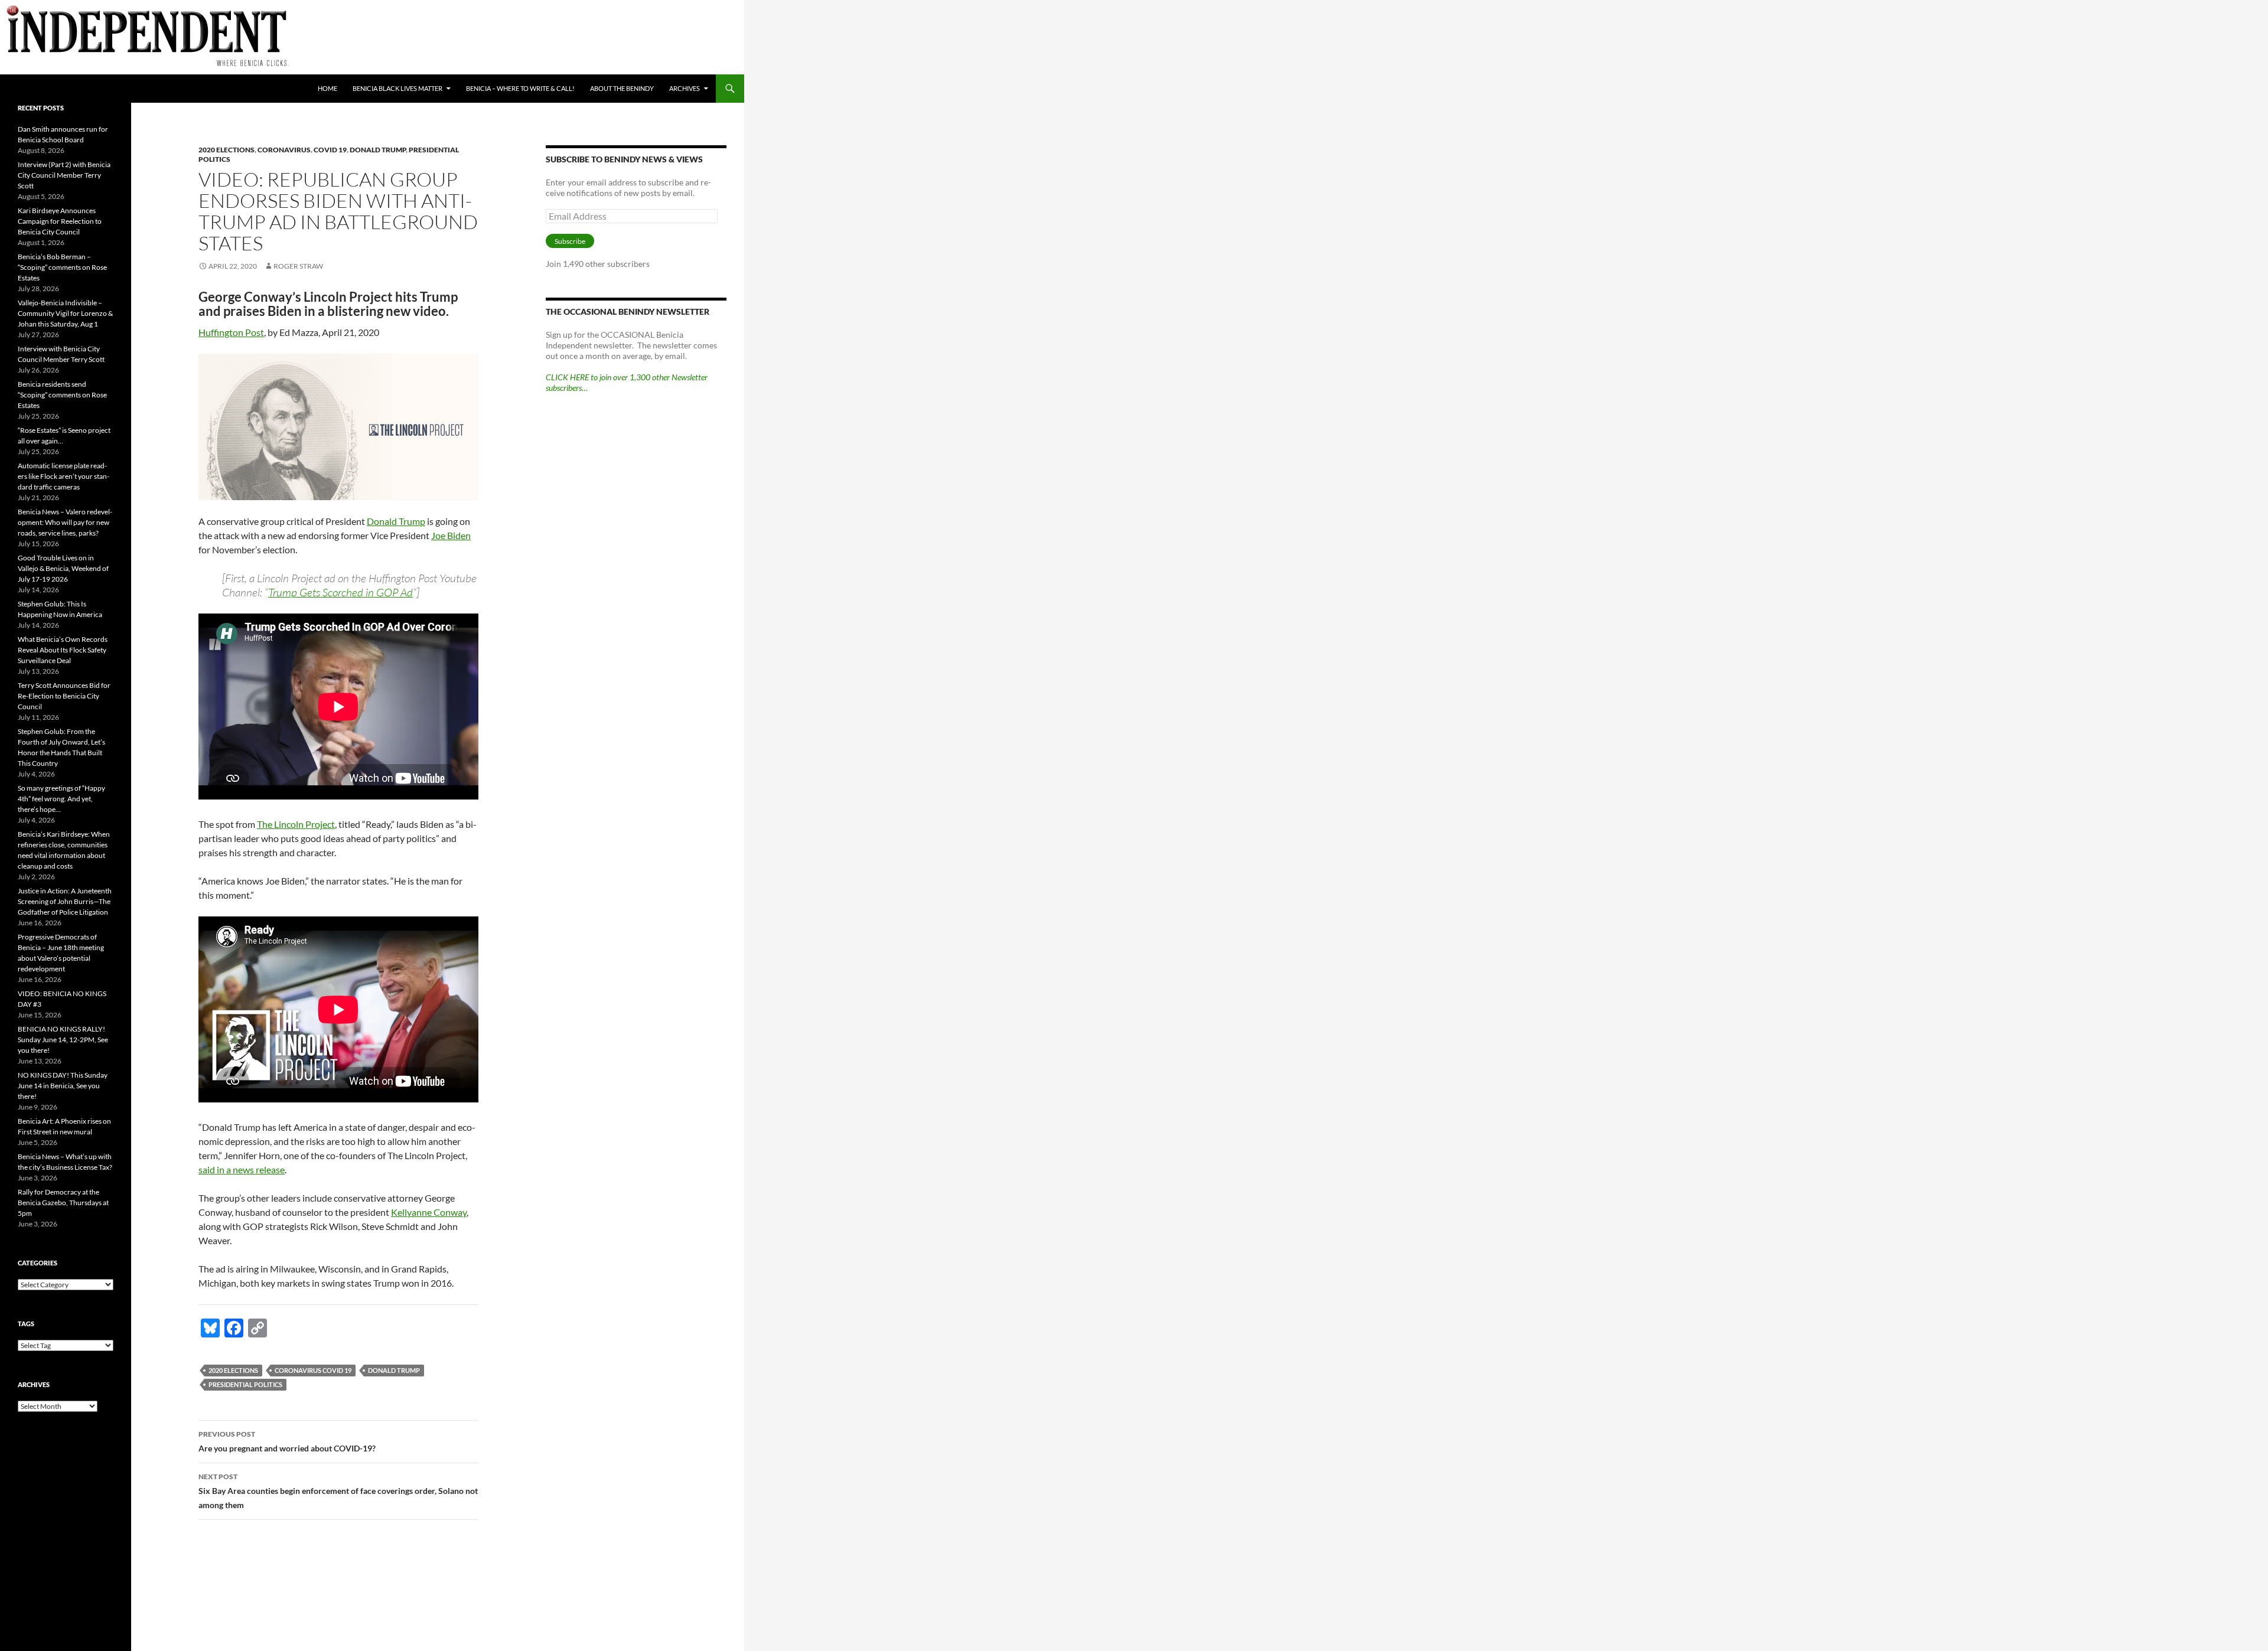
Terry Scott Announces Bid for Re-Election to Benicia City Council (64, 696)
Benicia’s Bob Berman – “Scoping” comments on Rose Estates (62, 267)
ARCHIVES (685, 88)
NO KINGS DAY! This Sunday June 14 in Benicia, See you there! (63, 1086)
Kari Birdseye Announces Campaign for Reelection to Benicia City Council (60, 221)
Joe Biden (451, 535)
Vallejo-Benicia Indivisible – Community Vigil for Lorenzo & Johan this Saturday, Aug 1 (65, 313)
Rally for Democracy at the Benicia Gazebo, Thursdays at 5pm (63, 1203)
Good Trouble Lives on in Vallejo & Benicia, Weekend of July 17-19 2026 (63, 568)
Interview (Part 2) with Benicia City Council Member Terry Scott (64, 175)
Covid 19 (330, 150)
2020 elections (227, 150)
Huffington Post (231, 332)
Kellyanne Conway (429, 1212)
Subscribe (570, 241)
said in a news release (242, 1169)
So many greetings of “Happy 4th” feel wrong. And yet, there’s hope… (61, 799)
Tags (26, 1324)
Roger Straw (298, 266)
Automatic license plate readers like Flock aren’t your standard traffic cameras (63, 476)
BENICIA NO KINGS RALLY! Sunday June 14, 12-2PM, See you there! (63, 1040)
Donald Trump (378, 150)
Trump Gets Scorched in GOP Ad (340, 592)
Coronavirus (284, 150)
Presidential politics (245, 1384)
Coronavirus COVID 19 (313, 1370)
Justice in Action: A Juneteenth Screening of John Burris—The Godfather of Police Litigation (65, 901)
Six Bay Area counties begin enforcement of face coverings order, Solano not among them (338, 1491)
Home (328, 88)
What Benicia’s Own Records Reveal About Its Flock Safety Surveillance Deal (63, 650)
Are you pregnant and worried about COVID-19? (287, 1441)
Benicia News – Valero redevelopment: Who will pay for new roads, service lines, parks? (65, 522)
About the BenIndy (622, 88)
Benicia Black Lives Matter (397, 88)
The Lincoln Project (296, 824)
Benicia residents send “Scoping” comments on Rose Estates (62, 395)
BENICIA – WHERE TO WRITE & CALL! (520, 88)
